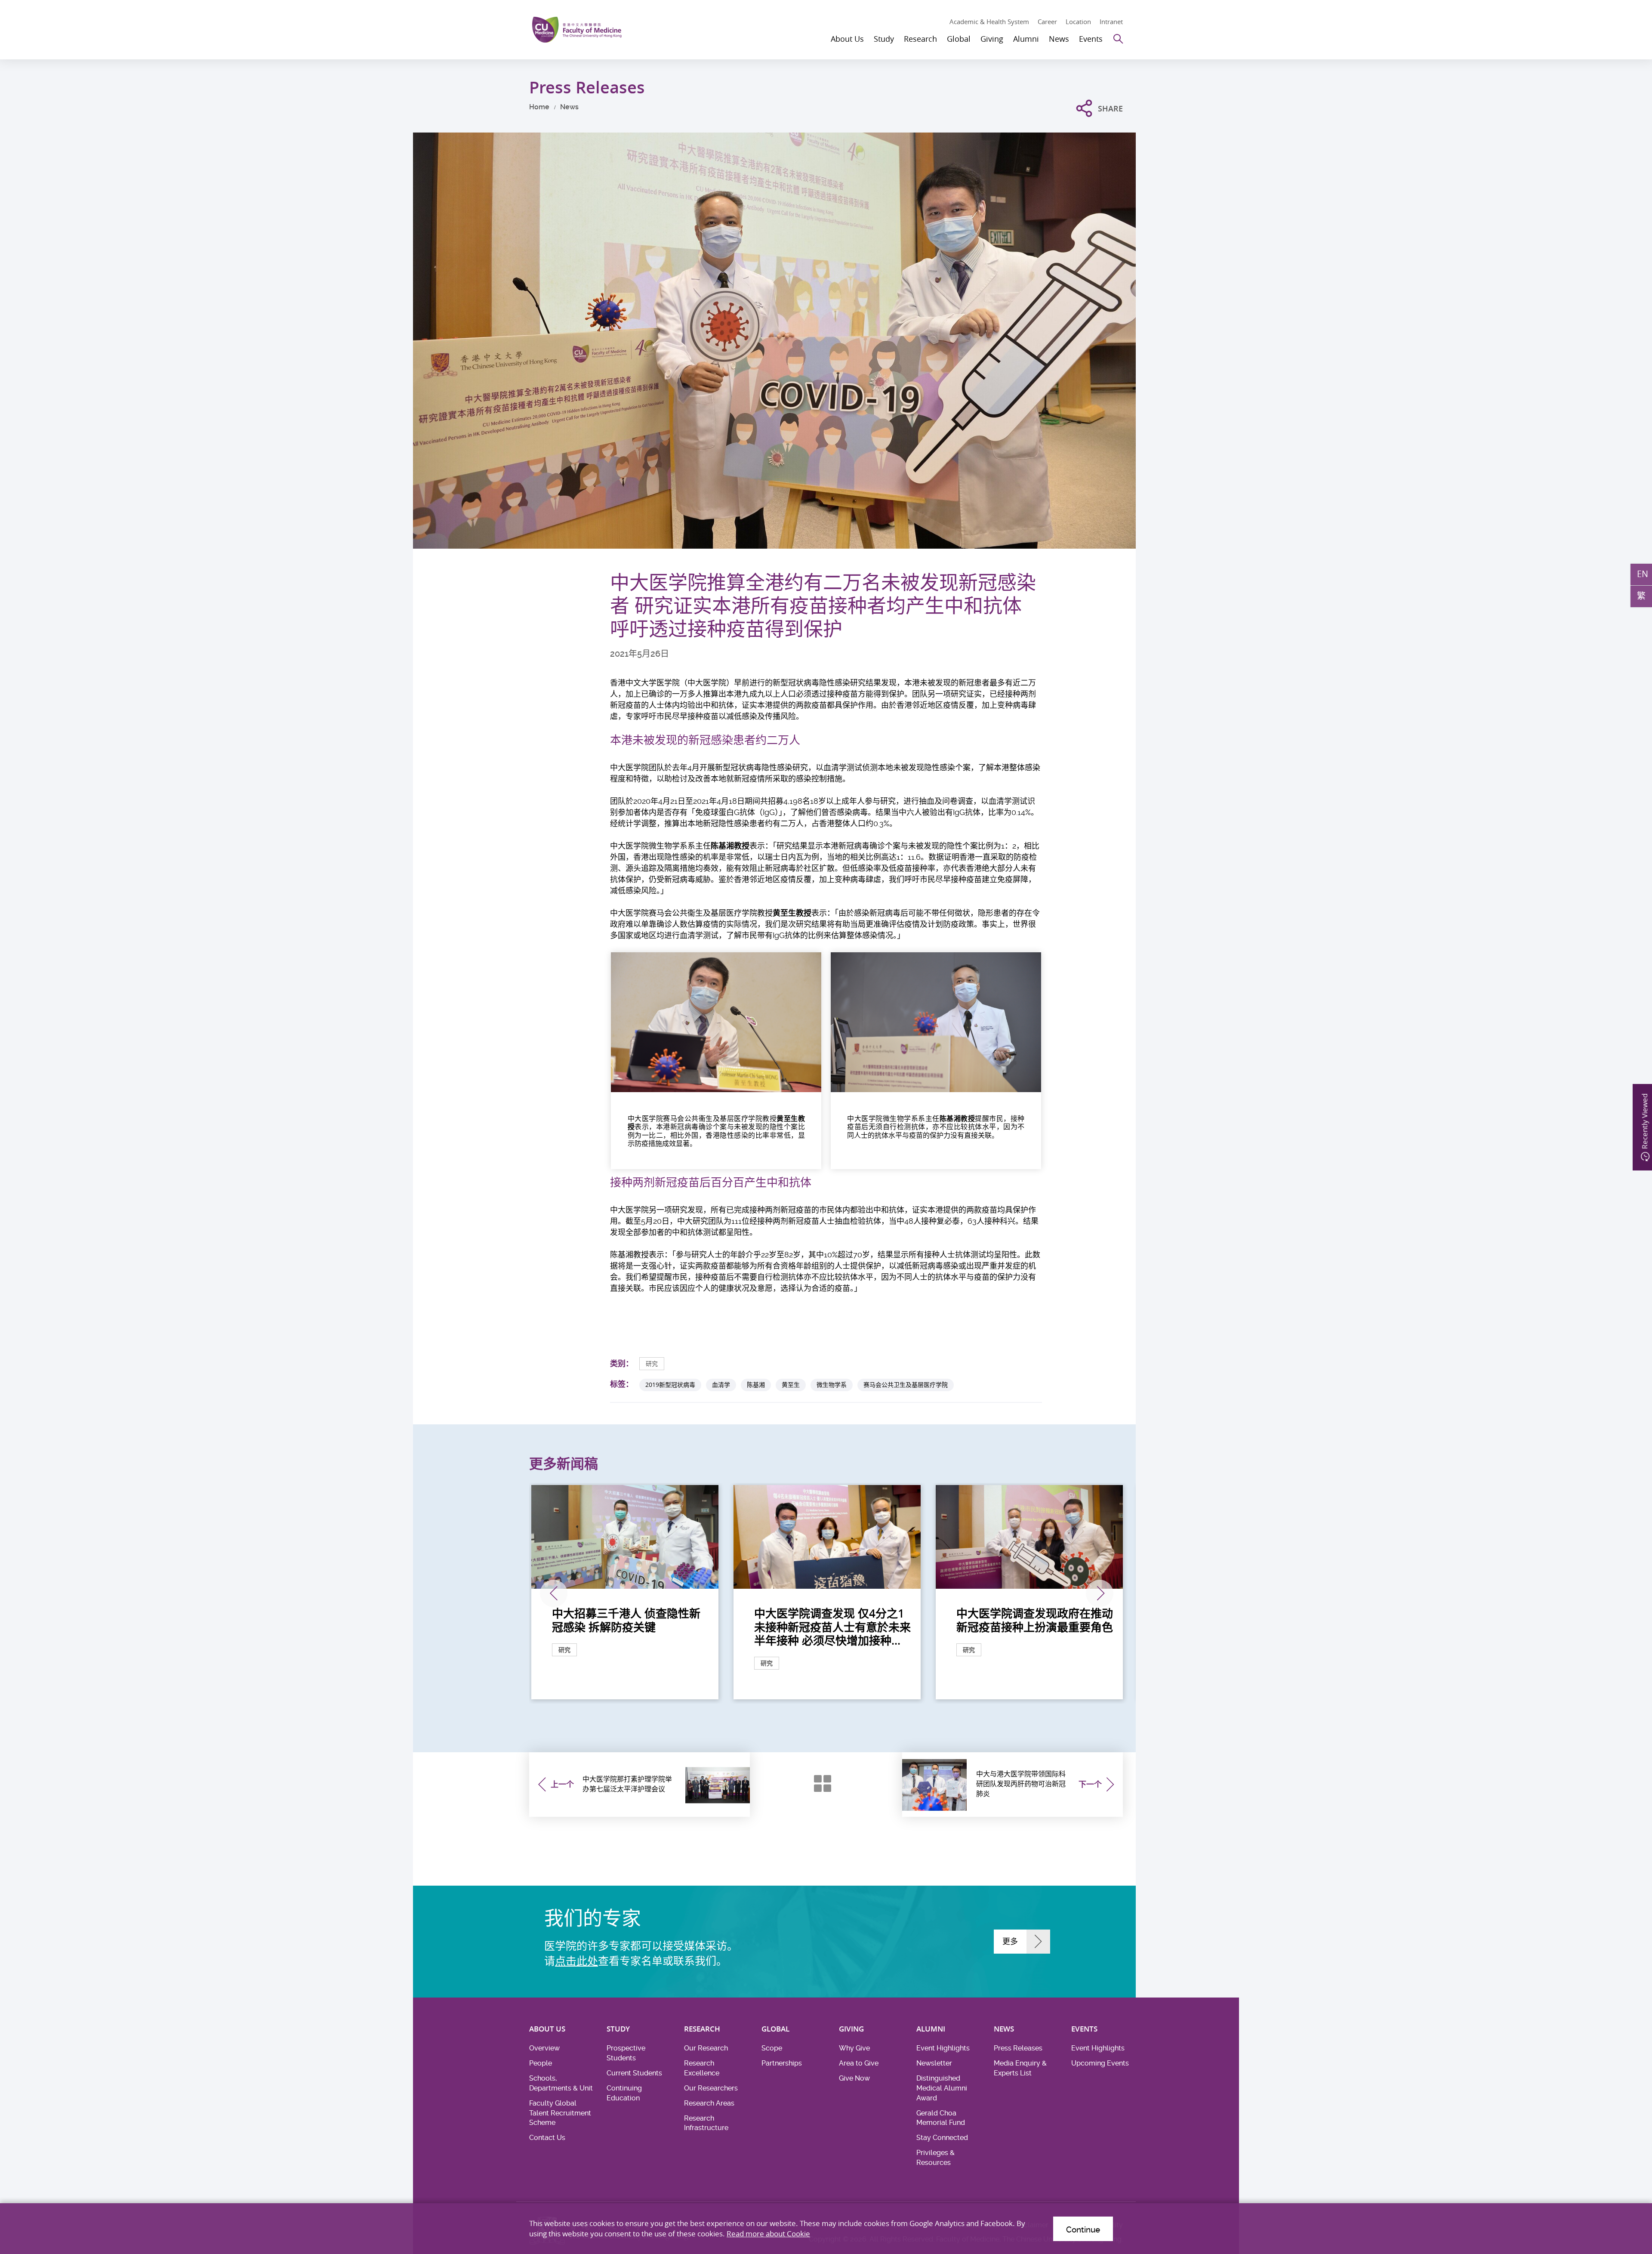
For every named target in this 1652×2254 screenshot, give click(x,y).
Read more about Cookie (768, 2234)
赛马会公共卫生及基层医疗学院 (906, 1385)
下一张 (1100, 1593)
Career (1047, 22)
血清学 (721, 1385)
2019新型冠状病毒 (670, 1385)
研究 (652, 1363)
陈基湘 (756, 1385)
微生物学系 (832, 1385)
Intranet (1111, 22)
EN (1643, 574)
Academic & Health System (989, 22)
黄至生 (791, 1385)
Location (1078, 22)
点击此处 (576, 1961)
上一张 (554, 1593)
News (569, 107)
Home (539, 107)
